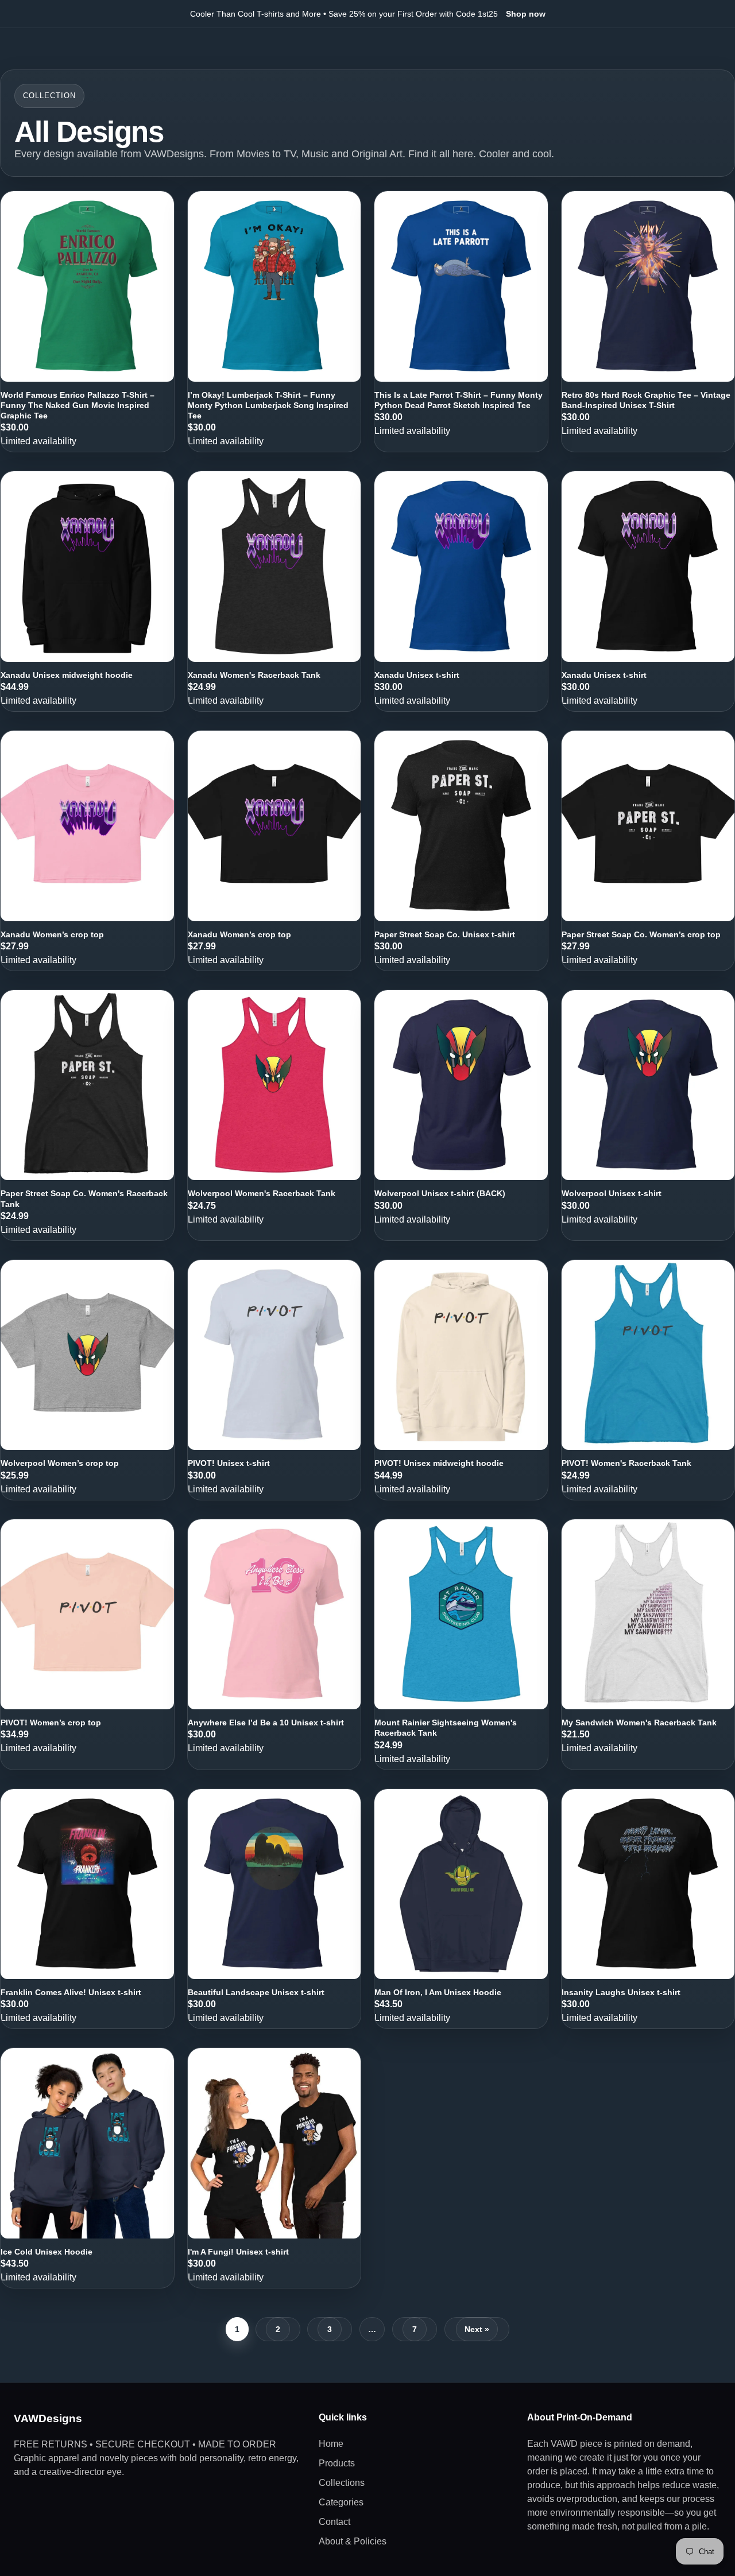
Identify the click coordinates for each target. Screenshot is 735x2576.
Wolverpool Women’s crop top (60, 1463)
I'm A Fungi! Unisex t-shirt (238, 2252)
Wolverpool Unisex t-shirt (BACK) (440, 1193)
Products (337, 2463)
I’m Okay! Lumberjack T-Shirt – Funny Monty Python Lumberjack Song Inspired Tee (268, 405)
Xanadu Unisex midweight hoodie (67, 675)
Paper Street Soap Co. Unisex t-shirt (445, 934)
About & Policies (353, 2541)
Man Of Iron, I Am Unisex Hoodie (438, 1992)
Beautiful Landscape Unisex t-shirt (256, 1992)
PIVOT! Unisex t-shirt (229, 1463)
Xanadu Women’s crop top (52, 934)
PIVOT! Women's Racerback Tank (626, 1463)
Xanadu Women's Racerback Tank (254, 675)
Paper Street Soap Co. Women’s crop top (641, 934)
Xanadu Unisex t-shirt (417, 675)
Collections (342, 2483)
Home (331, 2444)
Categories (341, 2502)
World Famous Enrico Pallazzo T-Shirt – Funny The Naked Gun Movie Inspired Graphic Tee (78, 405)
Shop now (526, 14)
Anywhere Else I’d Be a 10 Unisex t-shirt (266, 1722)
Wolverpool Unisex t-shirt (612, 1193)
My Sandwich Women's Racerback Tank (639, 1722)
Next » (477, 2329)
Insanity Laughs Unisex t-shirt (621, 1992)
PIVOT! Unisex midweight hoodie (439, 1463)
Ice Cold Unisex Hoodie (47, 2252)
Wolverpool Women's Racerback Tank (262, 1193)
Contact (334, 2522)
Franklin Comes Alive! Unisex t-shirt (71, 1992)
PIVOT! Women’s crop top (51, 1722)
